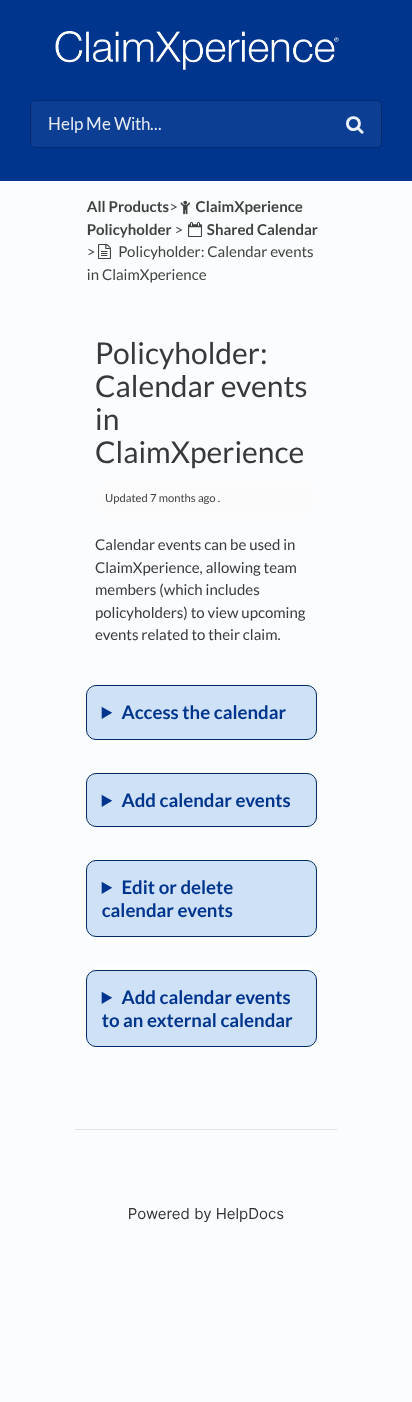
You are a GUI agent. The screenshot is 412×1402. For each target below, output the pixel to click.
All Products (128, 207)
